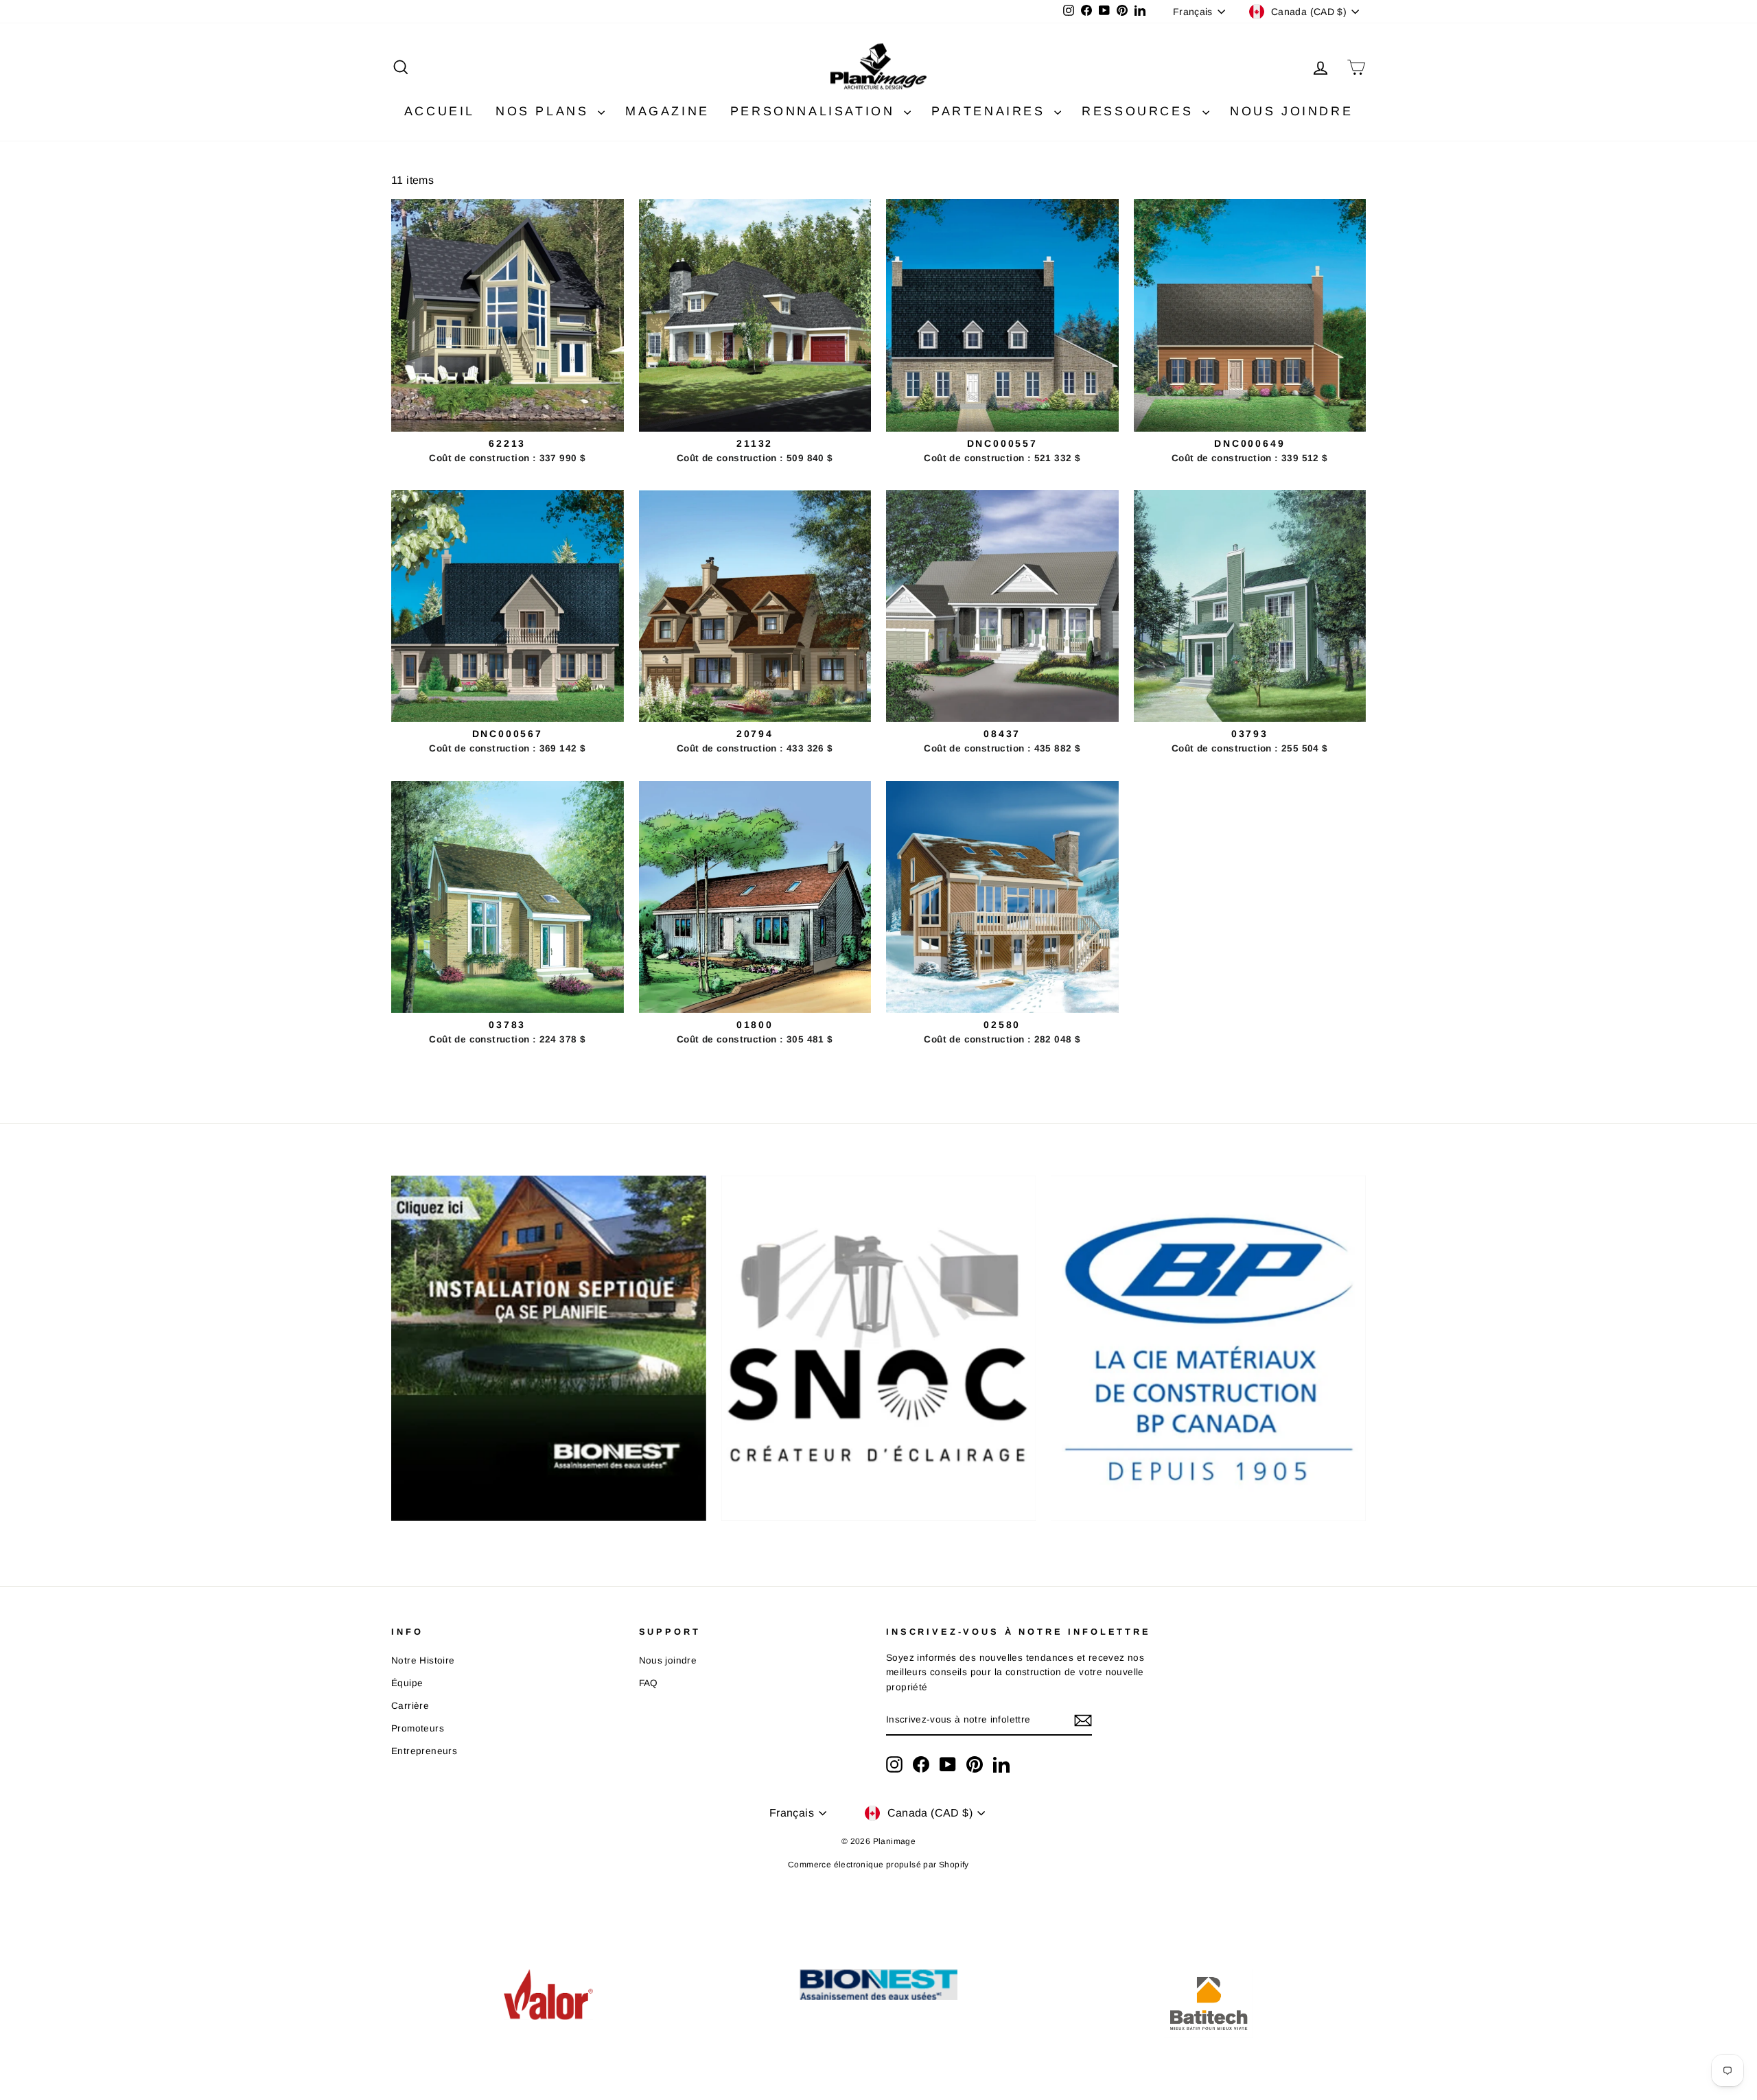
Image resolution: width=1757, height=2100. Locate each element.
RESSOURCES (1140, 111)
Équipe (407, 1683)
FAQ (649, 1683)
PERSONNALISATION (815, 111)
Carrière (410, 1706)
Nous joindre (668, 1660)
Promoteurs (418, 1728)
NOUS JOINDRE (1291, 111)
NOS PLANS (545, 111)
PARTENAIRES (991, 111)
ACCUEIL (440, 111)
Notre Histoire (423, 1660)
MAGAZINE (667, 111)
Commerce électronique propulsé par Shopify (878, 1865)
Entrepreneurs (424, 1751)
